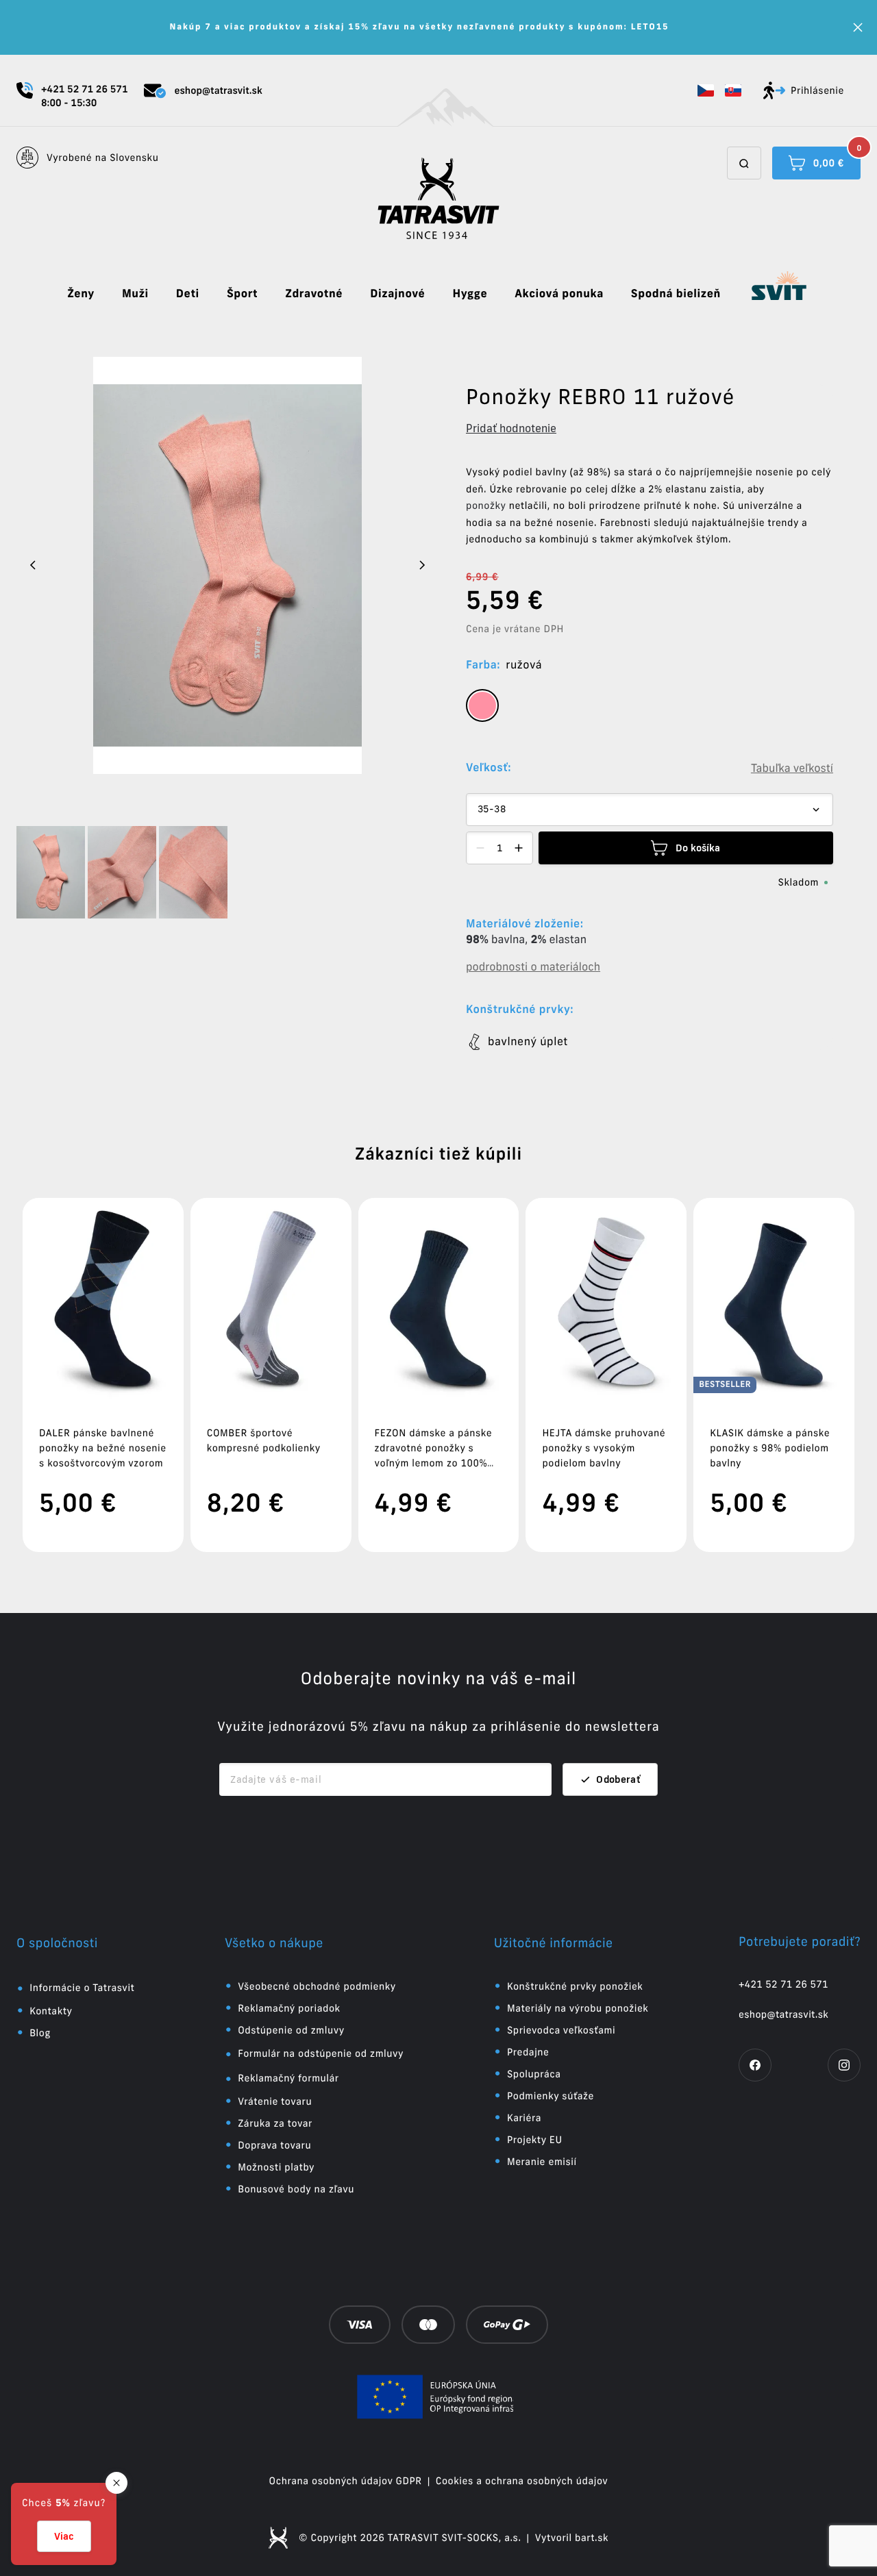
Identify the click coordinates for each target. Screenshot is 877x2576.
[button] (706, 90)
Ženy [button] (81, 294)
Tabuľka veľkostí (792, 768)
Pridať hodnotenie (511, 428)
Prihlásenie (817, 90)
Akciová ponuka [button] (559, 294)
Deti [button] (188, 294)
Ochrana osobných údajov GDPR (346, 2481)
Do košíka (698, 848)
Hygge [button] (470, 294)
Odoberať (618, 1779)
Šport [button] (242, 294)
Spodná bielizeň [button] (676, 294)
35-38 (492, 810)
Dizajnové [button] (397, 294)
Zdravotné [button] (314, 294)
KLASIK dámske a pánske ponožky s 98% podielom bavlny (770, 1448)
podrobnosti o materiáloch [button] (533, 967)
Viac (64, 2536)
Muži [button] (135, 294)
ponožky (486, 505)
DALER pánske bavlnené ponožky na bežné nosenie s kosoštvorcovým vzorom (103, 1448)
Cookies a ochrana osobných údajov (522, 2481)
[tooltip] (482, 705)
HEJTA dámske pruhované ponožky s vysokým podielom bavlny (604, 1448)
